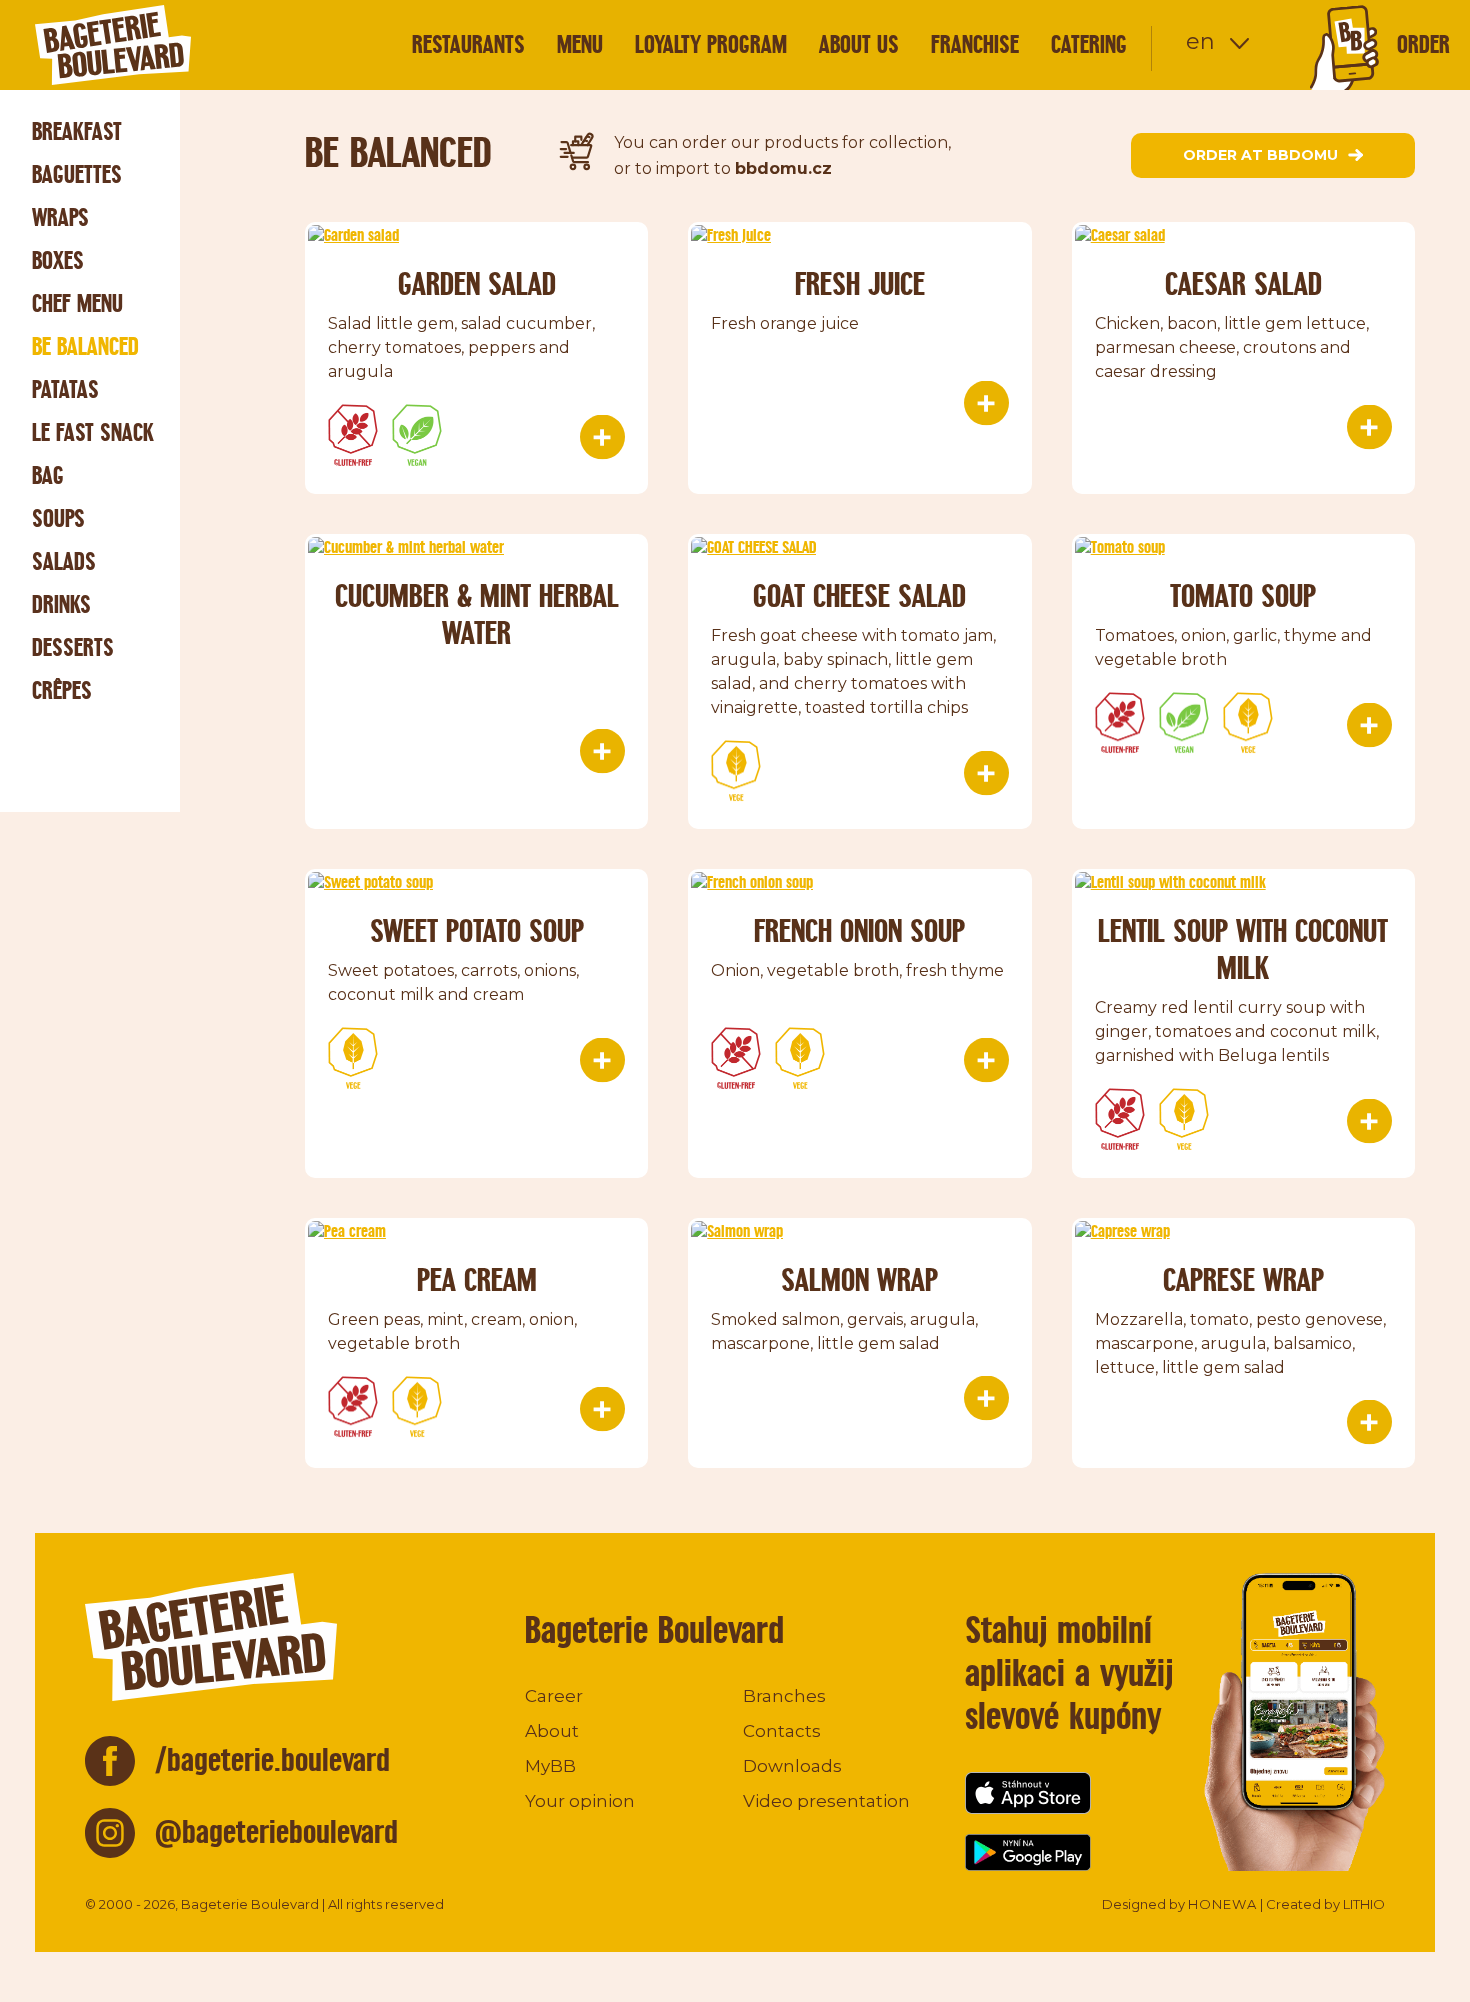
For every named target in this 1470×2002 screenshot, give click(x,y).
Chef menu (77, 303)
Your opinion (580, 1801)
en (1200, 41)
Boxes (58, 260)
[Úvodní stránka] (150, 45)
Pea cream (477, 1279)
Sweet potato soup (477, 930)
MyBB (550, 1766)
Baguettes (77, 174)
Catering (1089, 44)
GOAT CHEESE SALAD (859, 595)
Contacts (782, 1731)
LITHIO (1364, 1904)
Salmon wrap (859, 1279)
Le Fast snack (93, 432)
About (552, 1731)
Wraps (60, 217)
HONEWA (1222, 1904)
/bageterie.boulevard (272, 1759)
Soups (58, 518)
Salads (64, 561)
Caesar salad (1243, 283)
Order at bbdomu (1260, 155)
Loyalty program (711, 44)
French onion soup (859, 930)
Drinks (61, 604)
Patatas (65, 389)
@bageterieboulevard (276, 1831)
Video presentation (826, 1801)
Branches (784, 1696)
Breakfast (77, 131)
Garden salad (477, 283)
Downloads (792, 1766)
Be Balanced (85, 346)
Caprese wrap (1243, 1279)
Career (554, 1696)
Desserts (73, 647)
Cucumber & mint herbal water (477, 614)
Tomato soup (1243, 595)
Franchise (975, 44)
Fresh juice (860, 283)
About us (859, 44)
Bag (48, 475)
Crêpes (62, 690)
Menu (580, 44)
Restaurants (468, 44)
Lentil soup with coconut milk (1243, 949)
